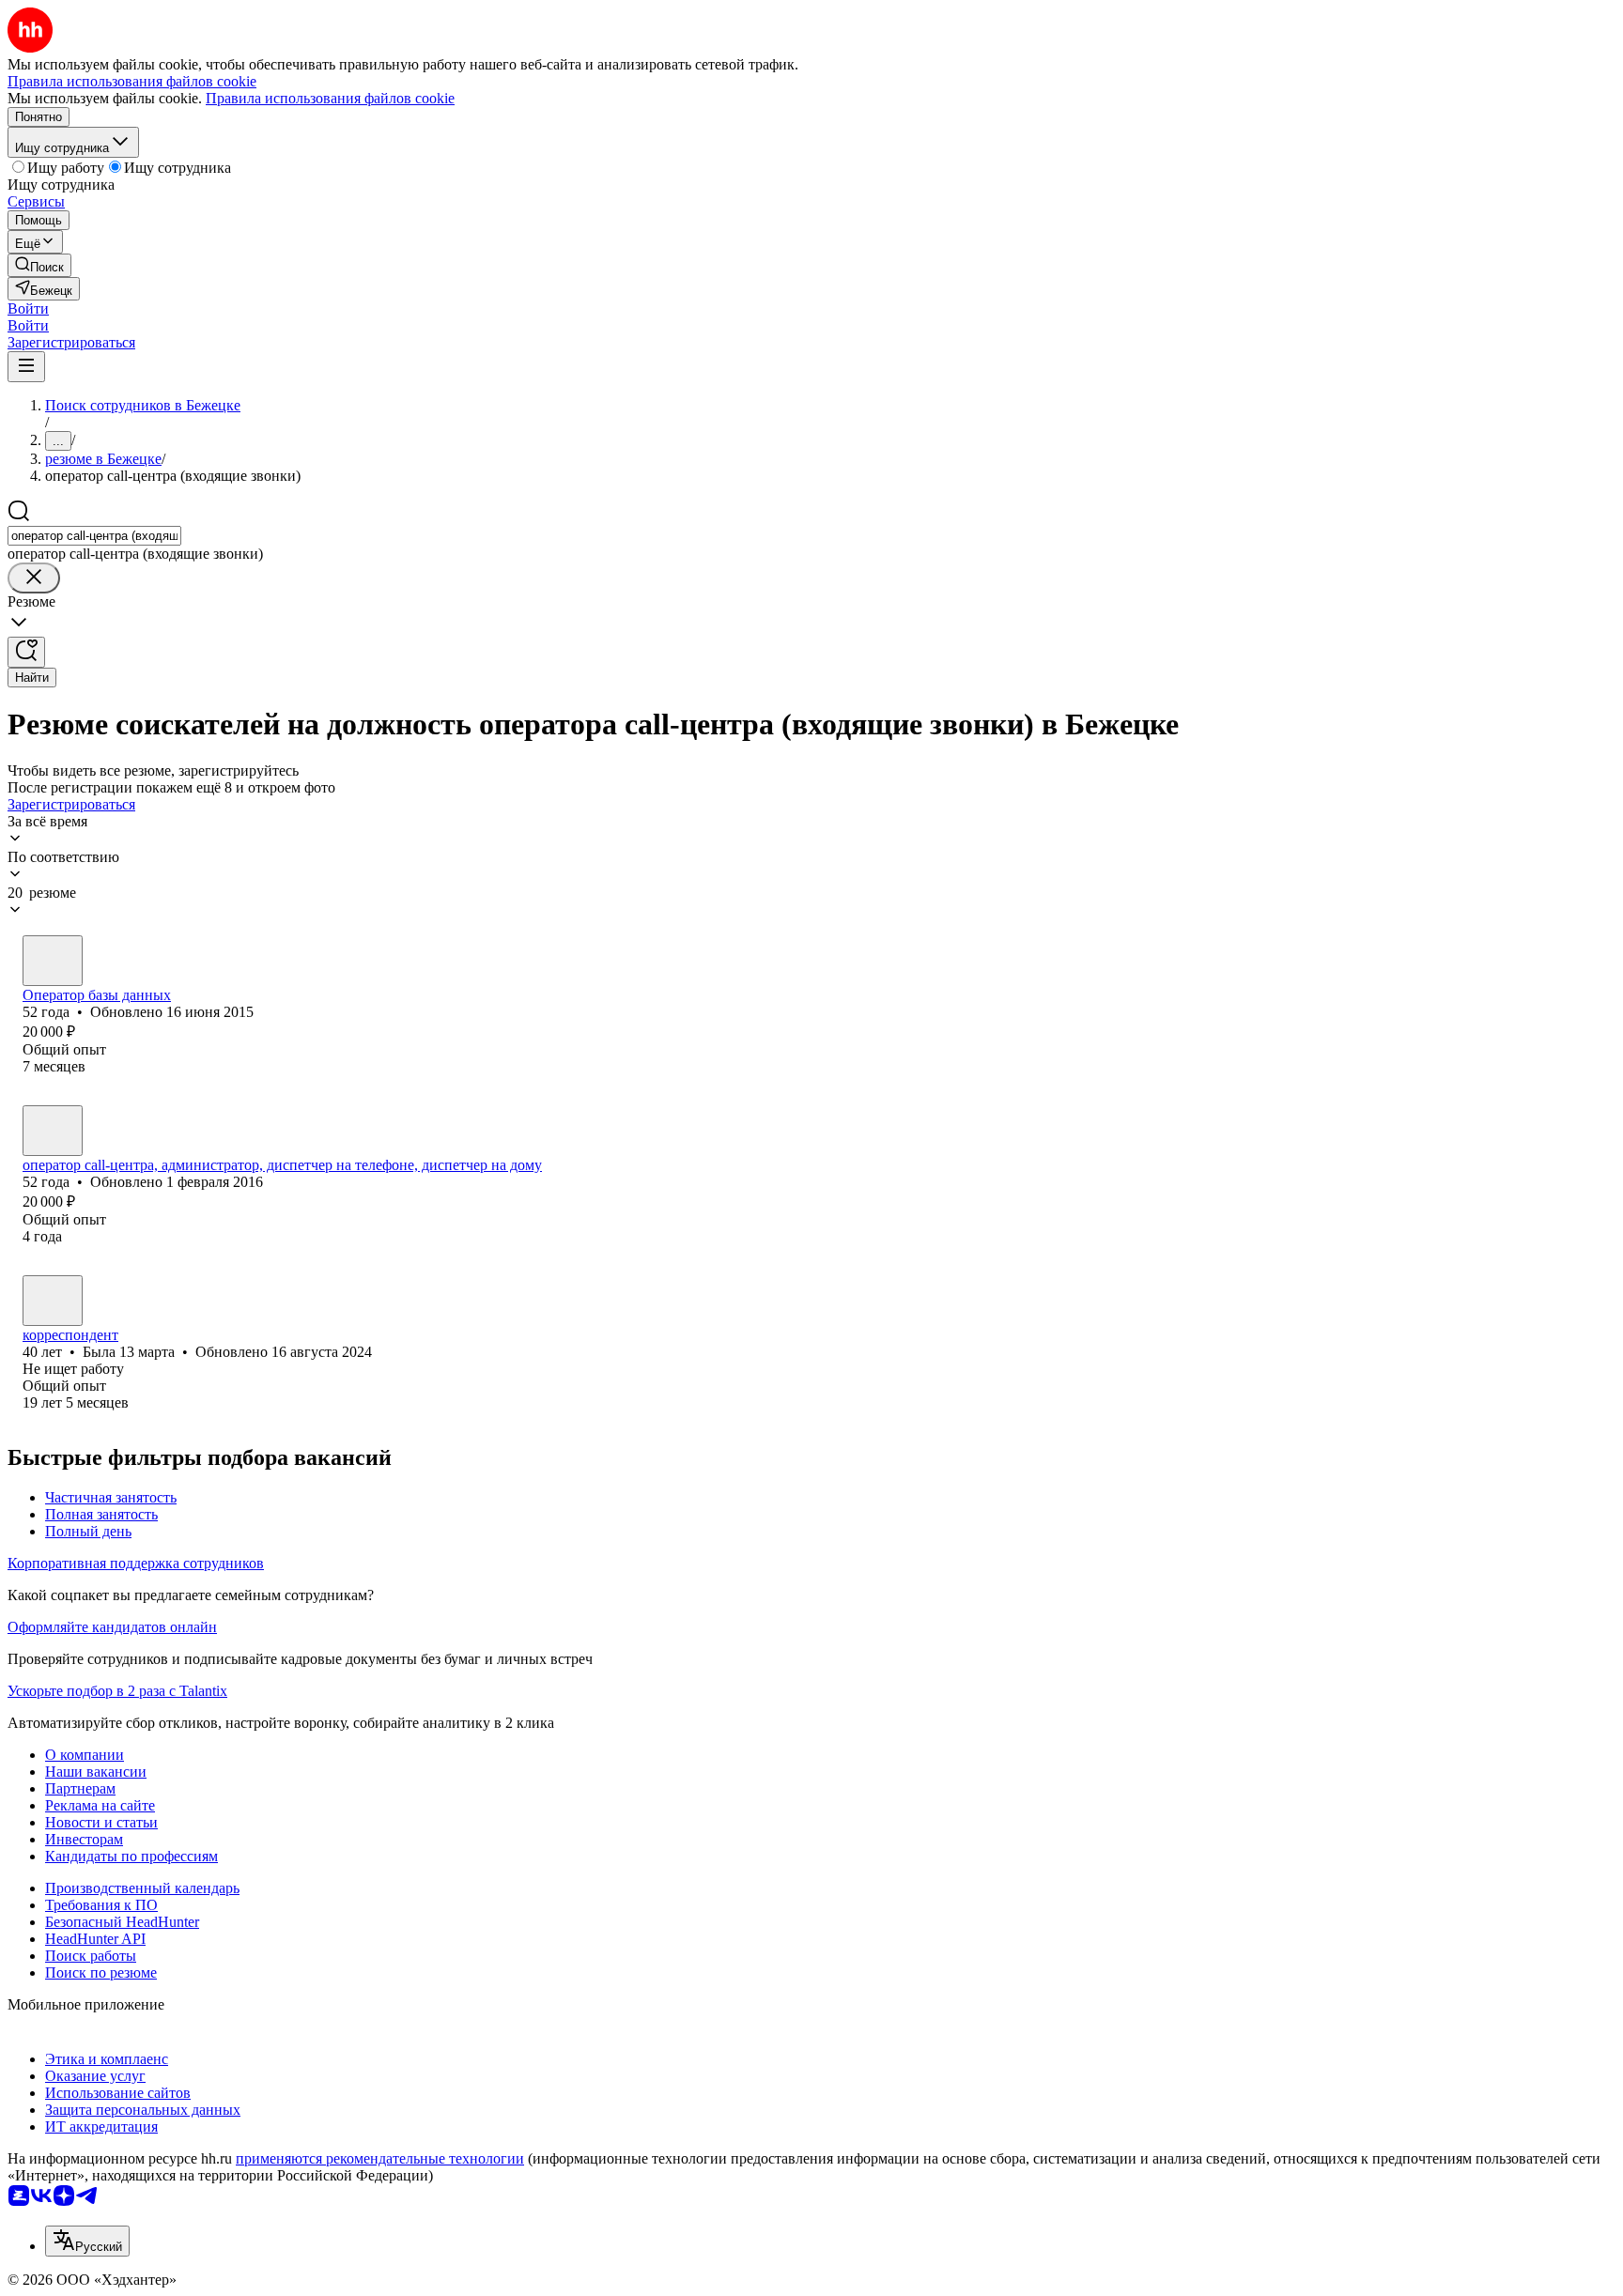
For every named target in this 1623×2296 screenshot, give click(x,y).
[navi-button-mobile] (26, 367)
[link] (39, 265)
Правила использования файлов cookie (330, 98)
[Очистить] (34, 578)
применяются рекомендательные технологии (380, 2158)
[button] (28, 308)
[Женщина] (53, 961)
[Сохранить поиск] (26, 652)
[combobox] (94, 536)
